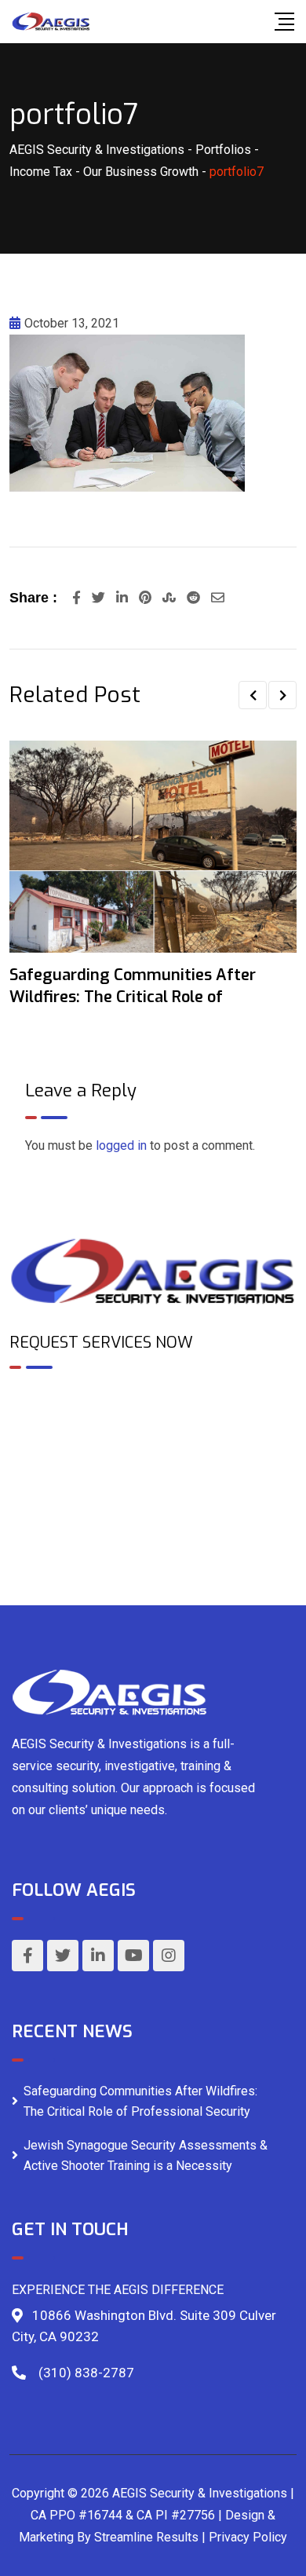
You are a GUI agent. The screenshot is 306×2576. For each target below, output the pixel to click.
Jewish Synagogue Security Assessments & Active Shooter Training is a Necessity (146, 2155)
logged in (121, 1145)
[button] (253, 695)
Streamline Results (146, 2537)
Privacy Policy (248, 2537)
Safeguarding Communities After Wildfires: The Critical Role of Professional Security (140, 2101)
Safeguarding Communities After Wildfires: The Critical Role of (133, 986)
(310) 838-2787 (86, 2373)
